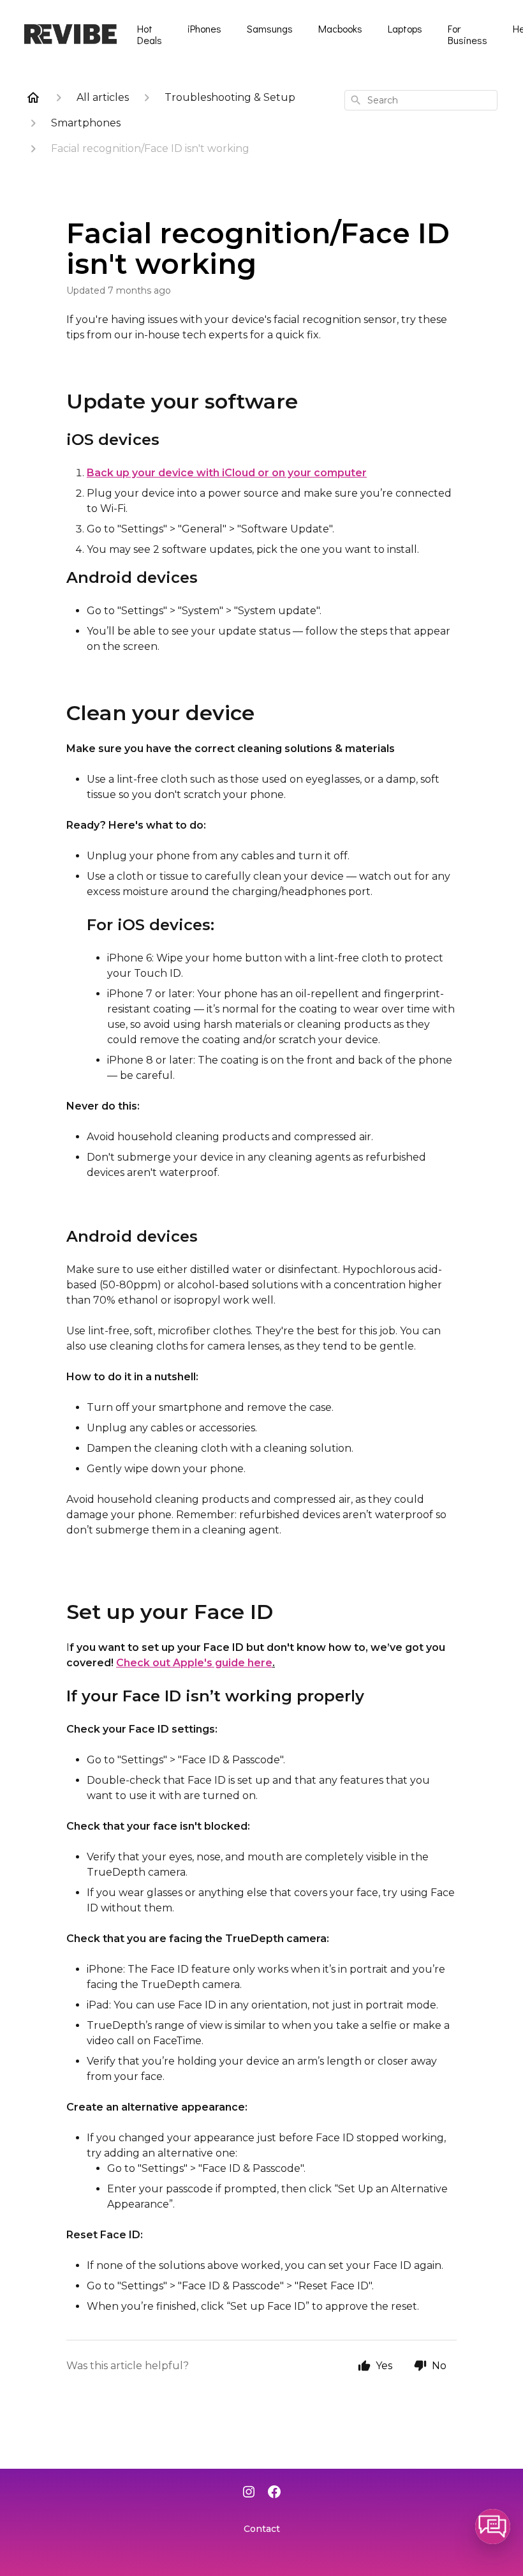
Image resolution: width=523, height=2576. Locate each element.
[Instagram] (249, 2493)
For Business (468, 34)
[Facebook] (274, 2493)
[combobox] (421, 100)
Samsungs (270, 28)
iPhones (204, 28)
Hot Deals (150, 34)
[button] (493, 2527)
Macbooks (340, 28)
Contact (262, 2529)
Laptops (405, 28)
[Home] (33, 98)
